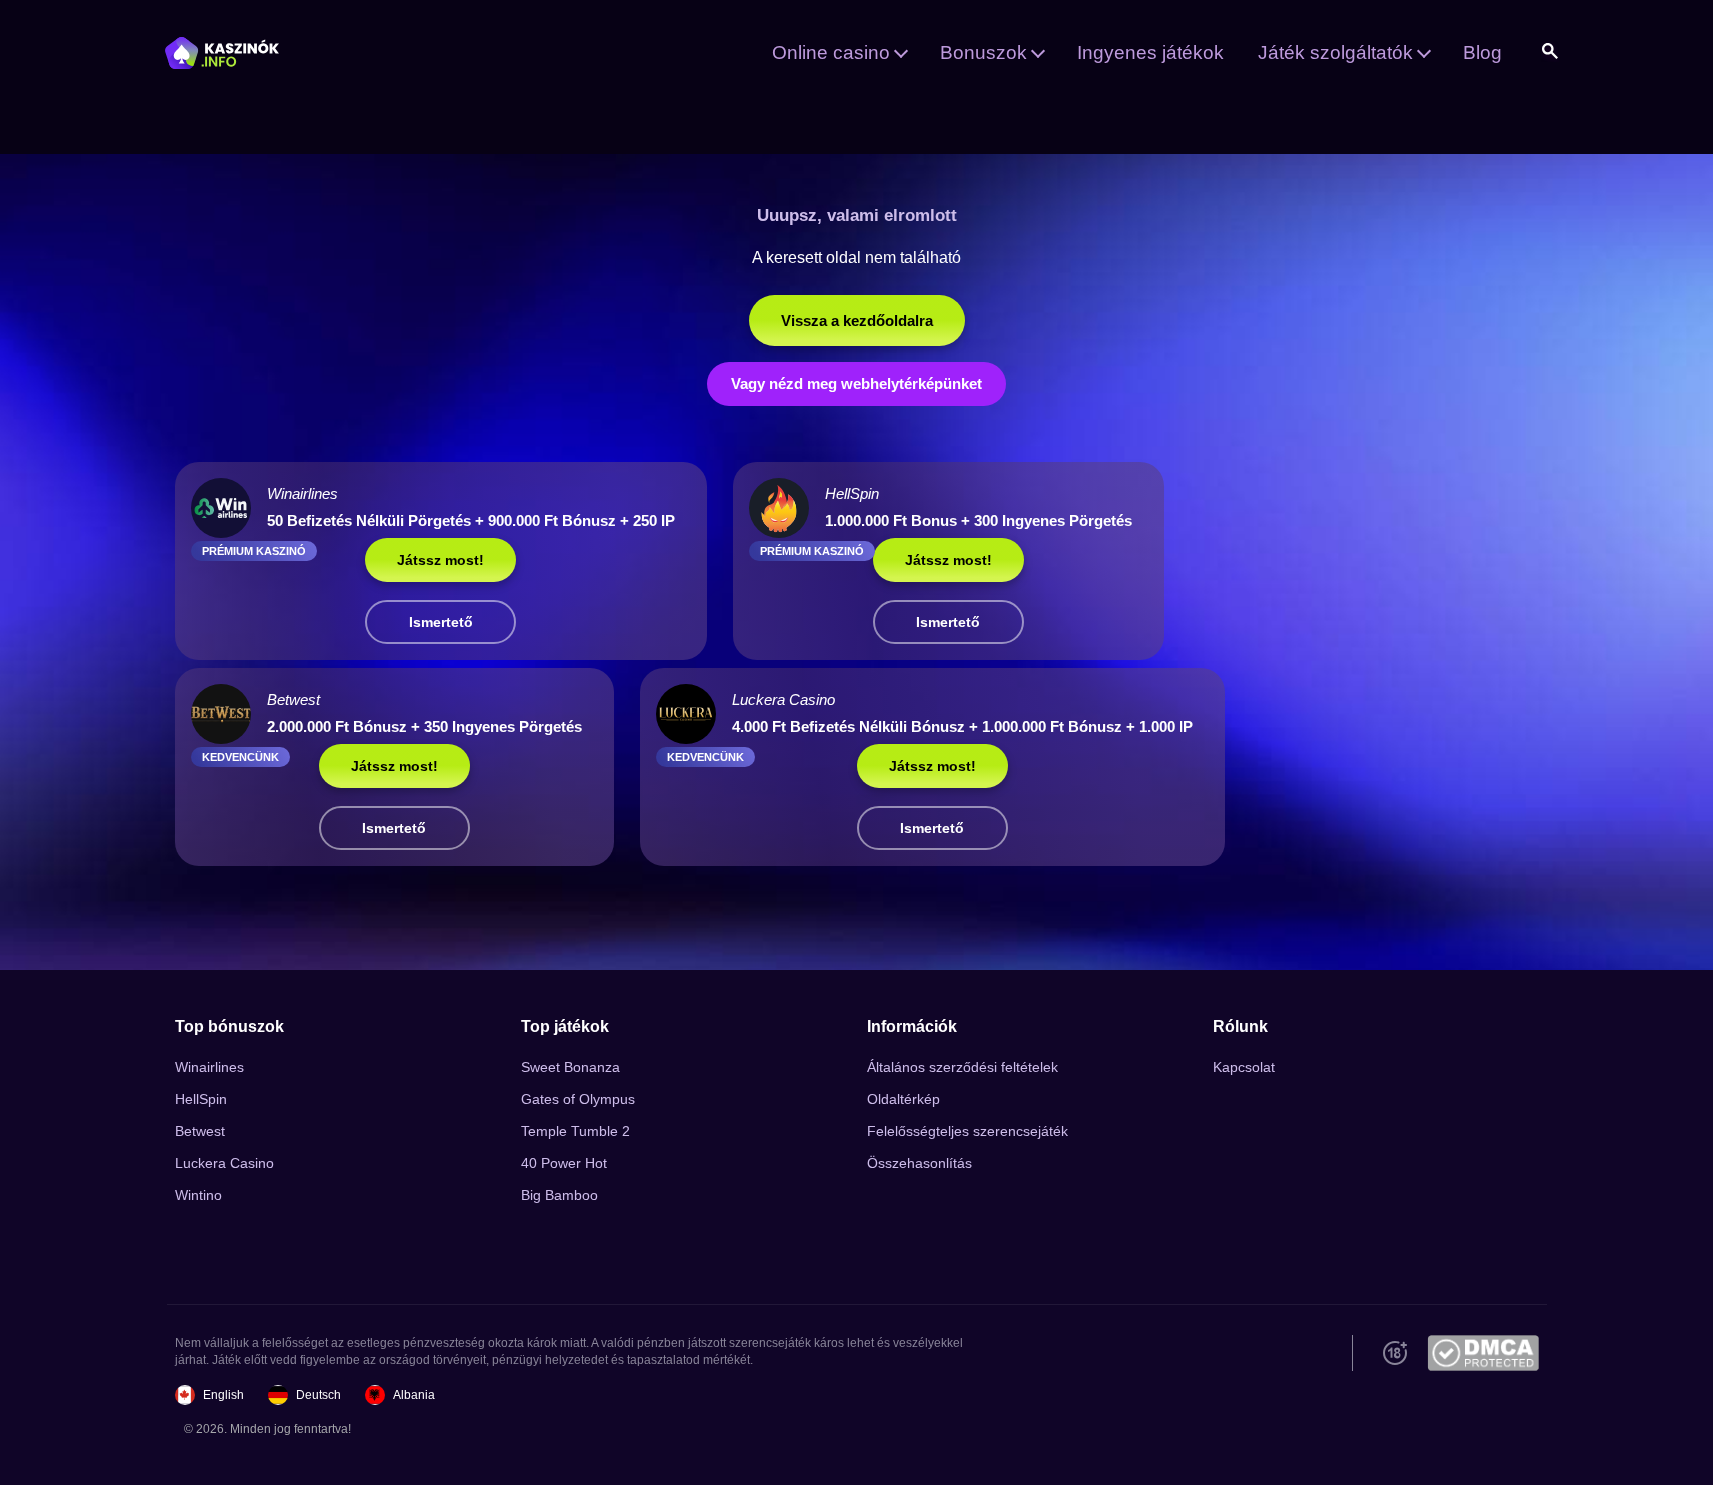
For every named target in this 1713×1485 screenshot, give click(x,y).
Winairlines (209, 1067)
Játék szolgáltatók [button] (1335, 52)
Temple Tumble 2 (575, 1131)
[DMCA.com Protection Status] (1483, 1353)
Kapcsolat (1244, 1067)
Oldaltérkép (903, 1099)
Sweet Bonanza (570, 1067)
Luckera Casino (224, 1163)
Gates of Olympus (578, 1099)
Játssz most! (440, 560)
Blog (1482, 52)
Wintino (198, 1195)
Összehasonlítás (919, 1163)
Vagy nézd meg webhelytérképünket (856, 383)
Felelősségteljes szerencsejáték (967, 1131)
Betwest (200, 1131)
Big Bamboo (559, 1195)
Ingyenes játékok (1150, 52)
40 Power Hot (564, 1163)
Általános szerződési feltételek (962, 1067)
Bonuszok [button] (983, 52)
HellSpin (201, 1099)
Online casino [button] (831, 52)
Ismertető (441, 622)
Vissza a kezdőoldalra (857, 320)
